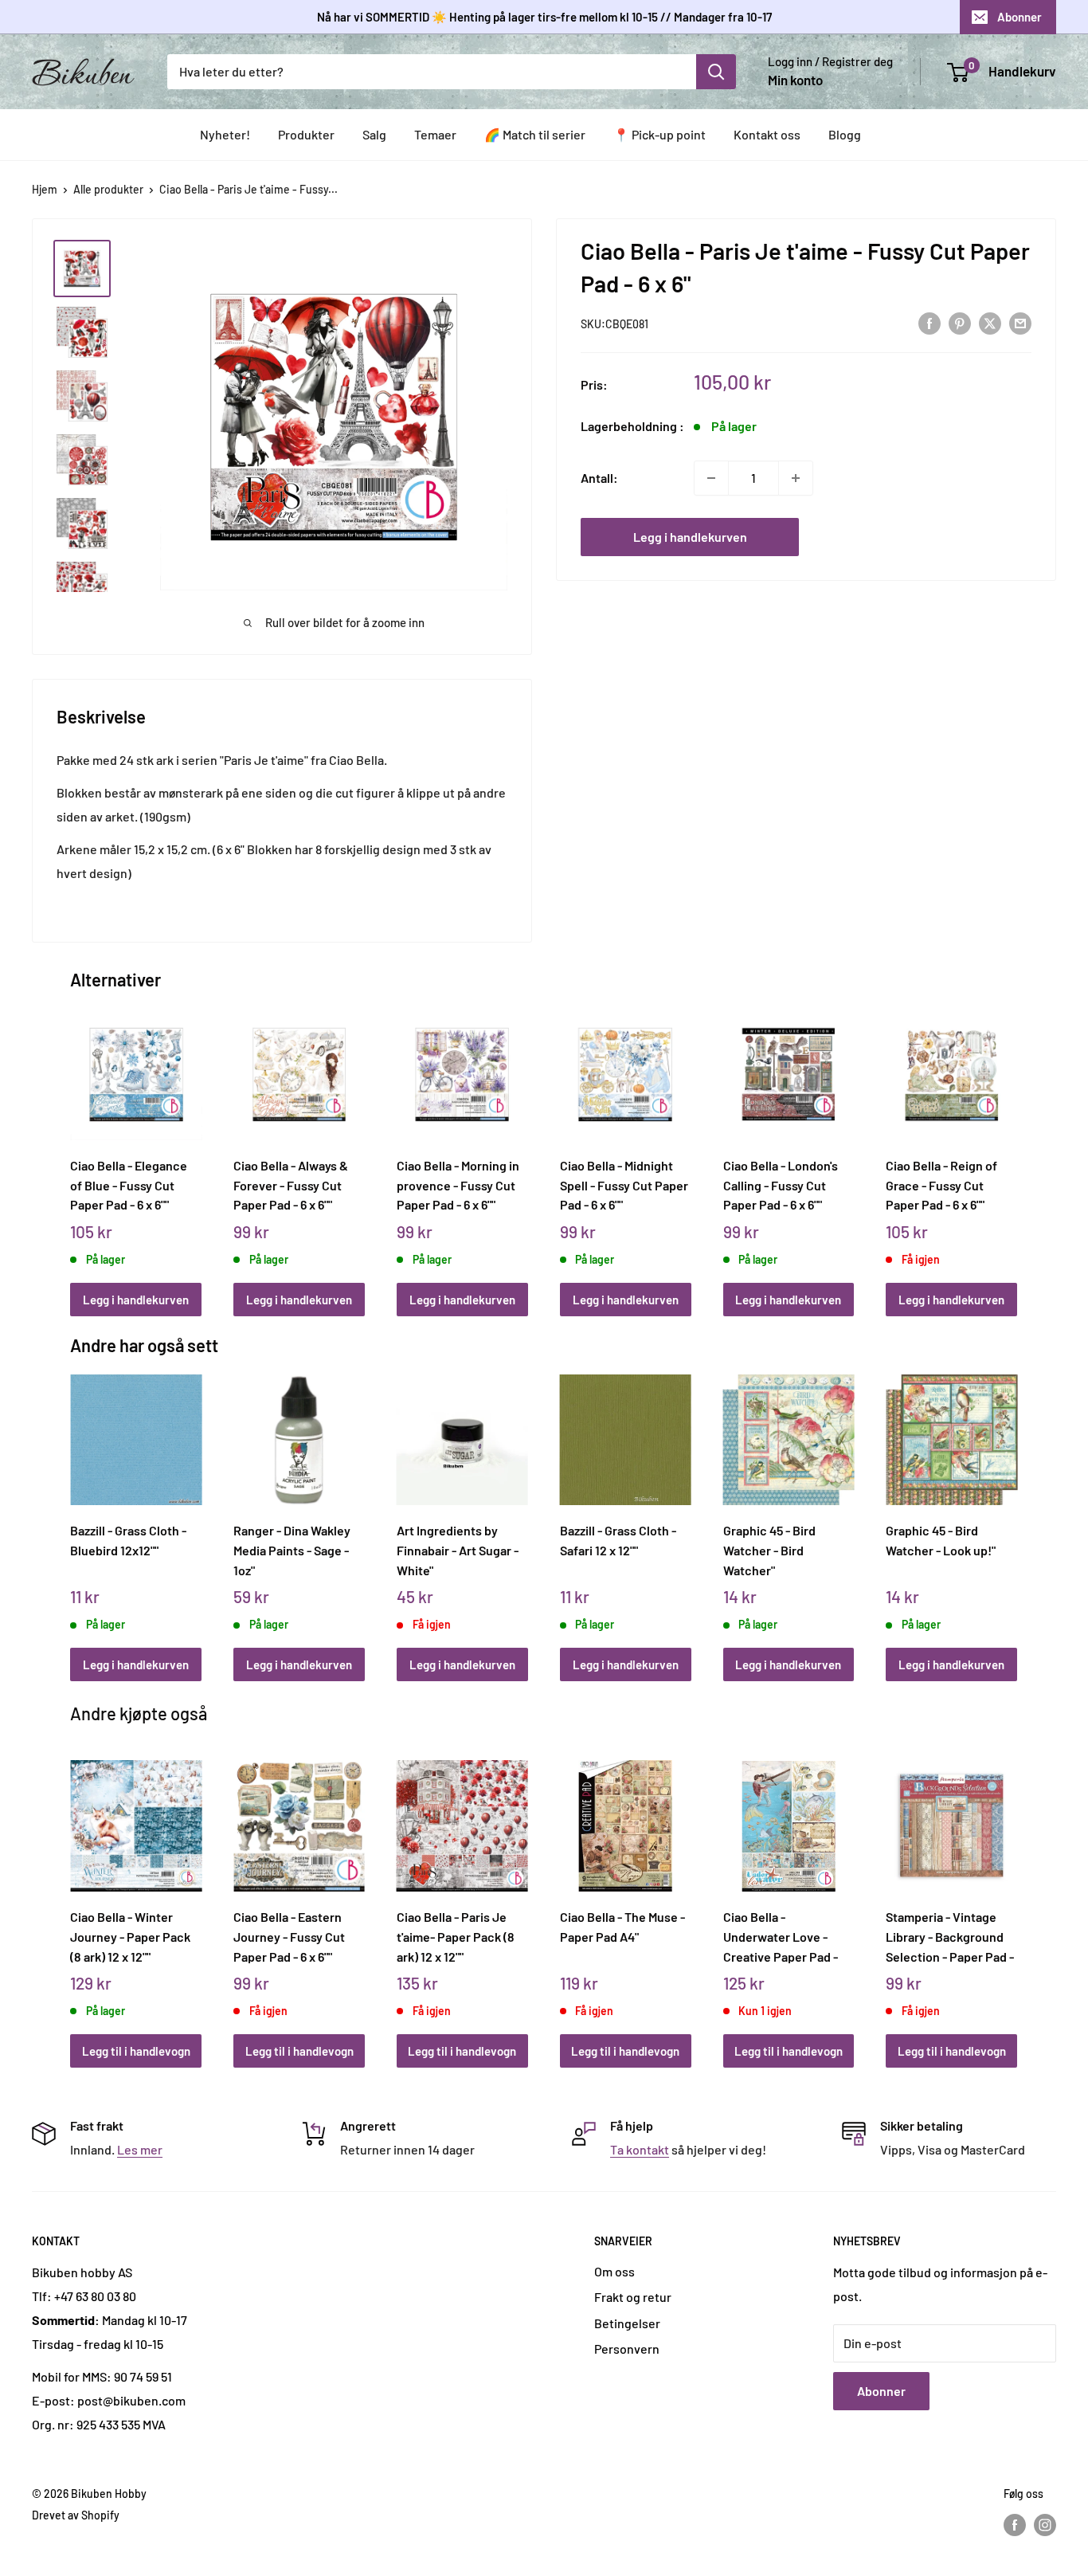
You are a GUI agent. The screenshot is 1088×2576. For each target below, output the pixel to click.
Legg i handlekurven (690, 537)
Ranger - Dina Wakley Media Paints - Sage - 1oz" (292, 1550)
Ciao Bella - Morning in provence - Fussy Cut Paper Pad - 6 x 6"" (458, 1185)
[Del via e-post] (1020, 322)
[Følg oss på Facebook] (1015, 2525)
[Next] (1014, 1145)
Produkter (306, 134)
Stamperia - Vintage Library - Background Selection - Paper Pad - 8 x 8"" (950, 1936)
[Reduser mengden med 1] (711, 478)
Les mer (140, 2149)
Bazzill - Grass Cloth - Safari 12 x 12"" (618, 1540)
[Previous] (74, 1145)
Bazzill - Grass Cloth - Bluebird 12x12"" (128, 1540)
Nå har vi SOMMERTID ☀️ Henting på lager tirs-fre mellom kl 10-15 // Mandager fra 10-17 (544, 17)
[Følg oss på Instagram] (1045, 2525)
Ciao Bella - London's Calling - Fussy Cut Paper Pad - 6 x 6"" (781, 1185)
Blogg (845, 134)
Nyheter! (225, 134)
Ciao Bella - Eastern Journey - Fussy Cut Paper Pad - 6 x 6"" (289, 1936)
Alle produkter (108, 189)
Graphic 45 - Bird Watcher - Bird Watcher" (769, 1550)
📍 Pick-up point (659, 134)
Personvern (627, 2349)
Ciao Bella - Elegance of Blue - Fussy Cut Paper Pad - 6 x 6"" (129, 1185)
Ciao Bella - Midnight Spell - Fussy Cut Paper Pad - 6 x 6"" (624, 1185)
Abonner (1020, 17)
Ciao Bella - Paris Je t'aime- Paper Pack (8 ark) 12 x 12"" (456, 1936)
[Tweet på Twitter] (990, 322)
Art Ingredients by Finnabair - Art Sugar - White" (458, 1550)
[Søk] (716, 72)
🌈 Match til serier (535, 134)
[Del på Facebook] (929, 322)
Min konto (795, 80)
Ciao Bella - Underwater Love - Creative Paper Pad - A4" (781, 1936)
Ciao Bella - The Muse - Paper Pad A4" (622, 1927)
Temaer (435, 134)
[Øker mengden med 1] (796, 478)
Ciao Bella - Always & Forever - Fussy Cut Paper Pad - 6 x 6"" (291, 1185)
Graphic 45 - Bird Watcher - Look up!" (941, 1540)
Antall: (599, 478)
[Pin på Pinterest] (960, 322)
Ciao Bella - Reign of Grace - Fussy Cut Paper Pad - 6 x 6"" (941, 1185)
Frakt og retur (633, 2297)
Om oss (614, 2271)
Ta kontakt (640, 2149)
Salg (374, 134)
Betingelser (627, 2323)
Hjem (45, 189)
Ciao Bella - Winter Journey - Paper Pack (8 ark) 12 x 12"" (130, 1936)
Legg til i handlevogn (136, 2051)
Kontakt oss (767, 134)
